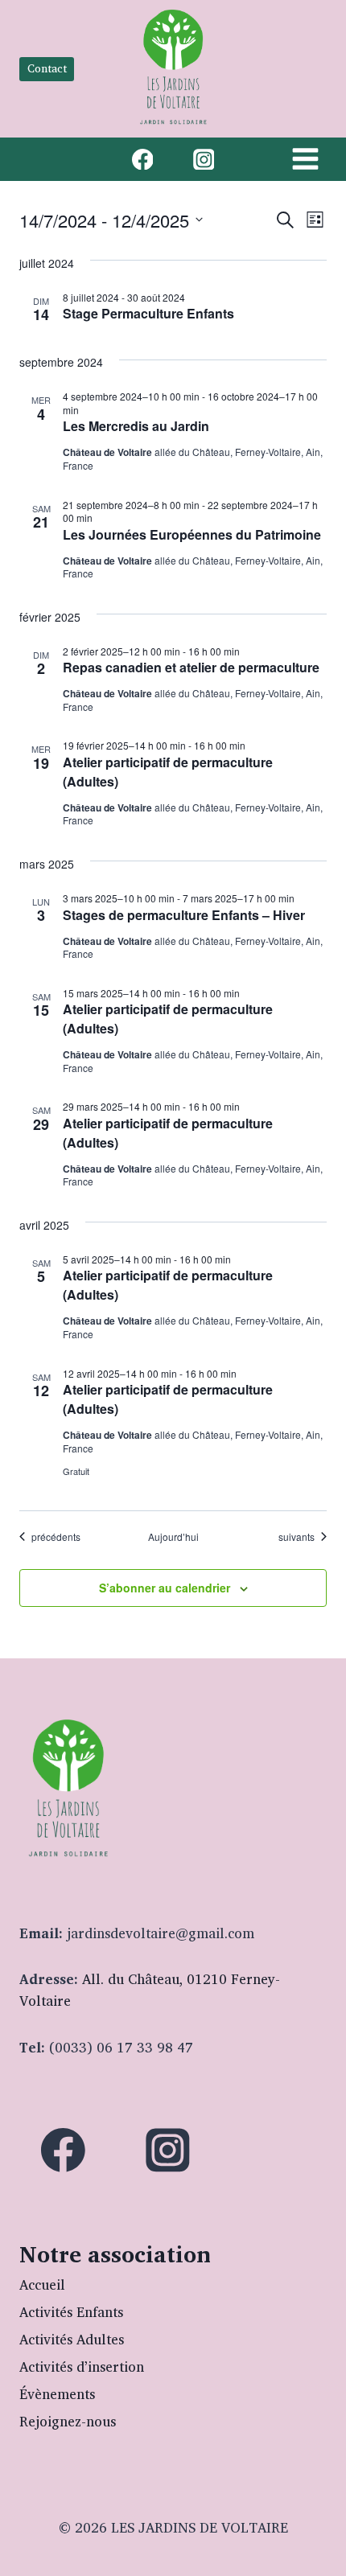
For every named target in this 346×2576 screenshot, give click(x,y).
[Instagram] (204, 159)
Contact (47, 68)
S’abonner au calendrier (165, 1588)
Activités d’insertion (82, 2366)
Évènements (57, 2394)
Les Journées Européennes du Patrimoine (192, 534)
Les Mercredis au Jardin (136, 426)
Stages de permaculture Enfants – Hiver (184, 915)
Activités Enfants (71, 2312)
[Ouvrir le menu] (305, 159)
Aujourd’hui (173, 1537)
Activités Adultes (72, 2339)
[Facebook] (142, 159)
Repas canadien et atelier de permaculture (191, 667)
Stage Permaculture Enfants (148, 313)
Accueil (42, 2284)
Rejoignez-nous (68, 2421)
